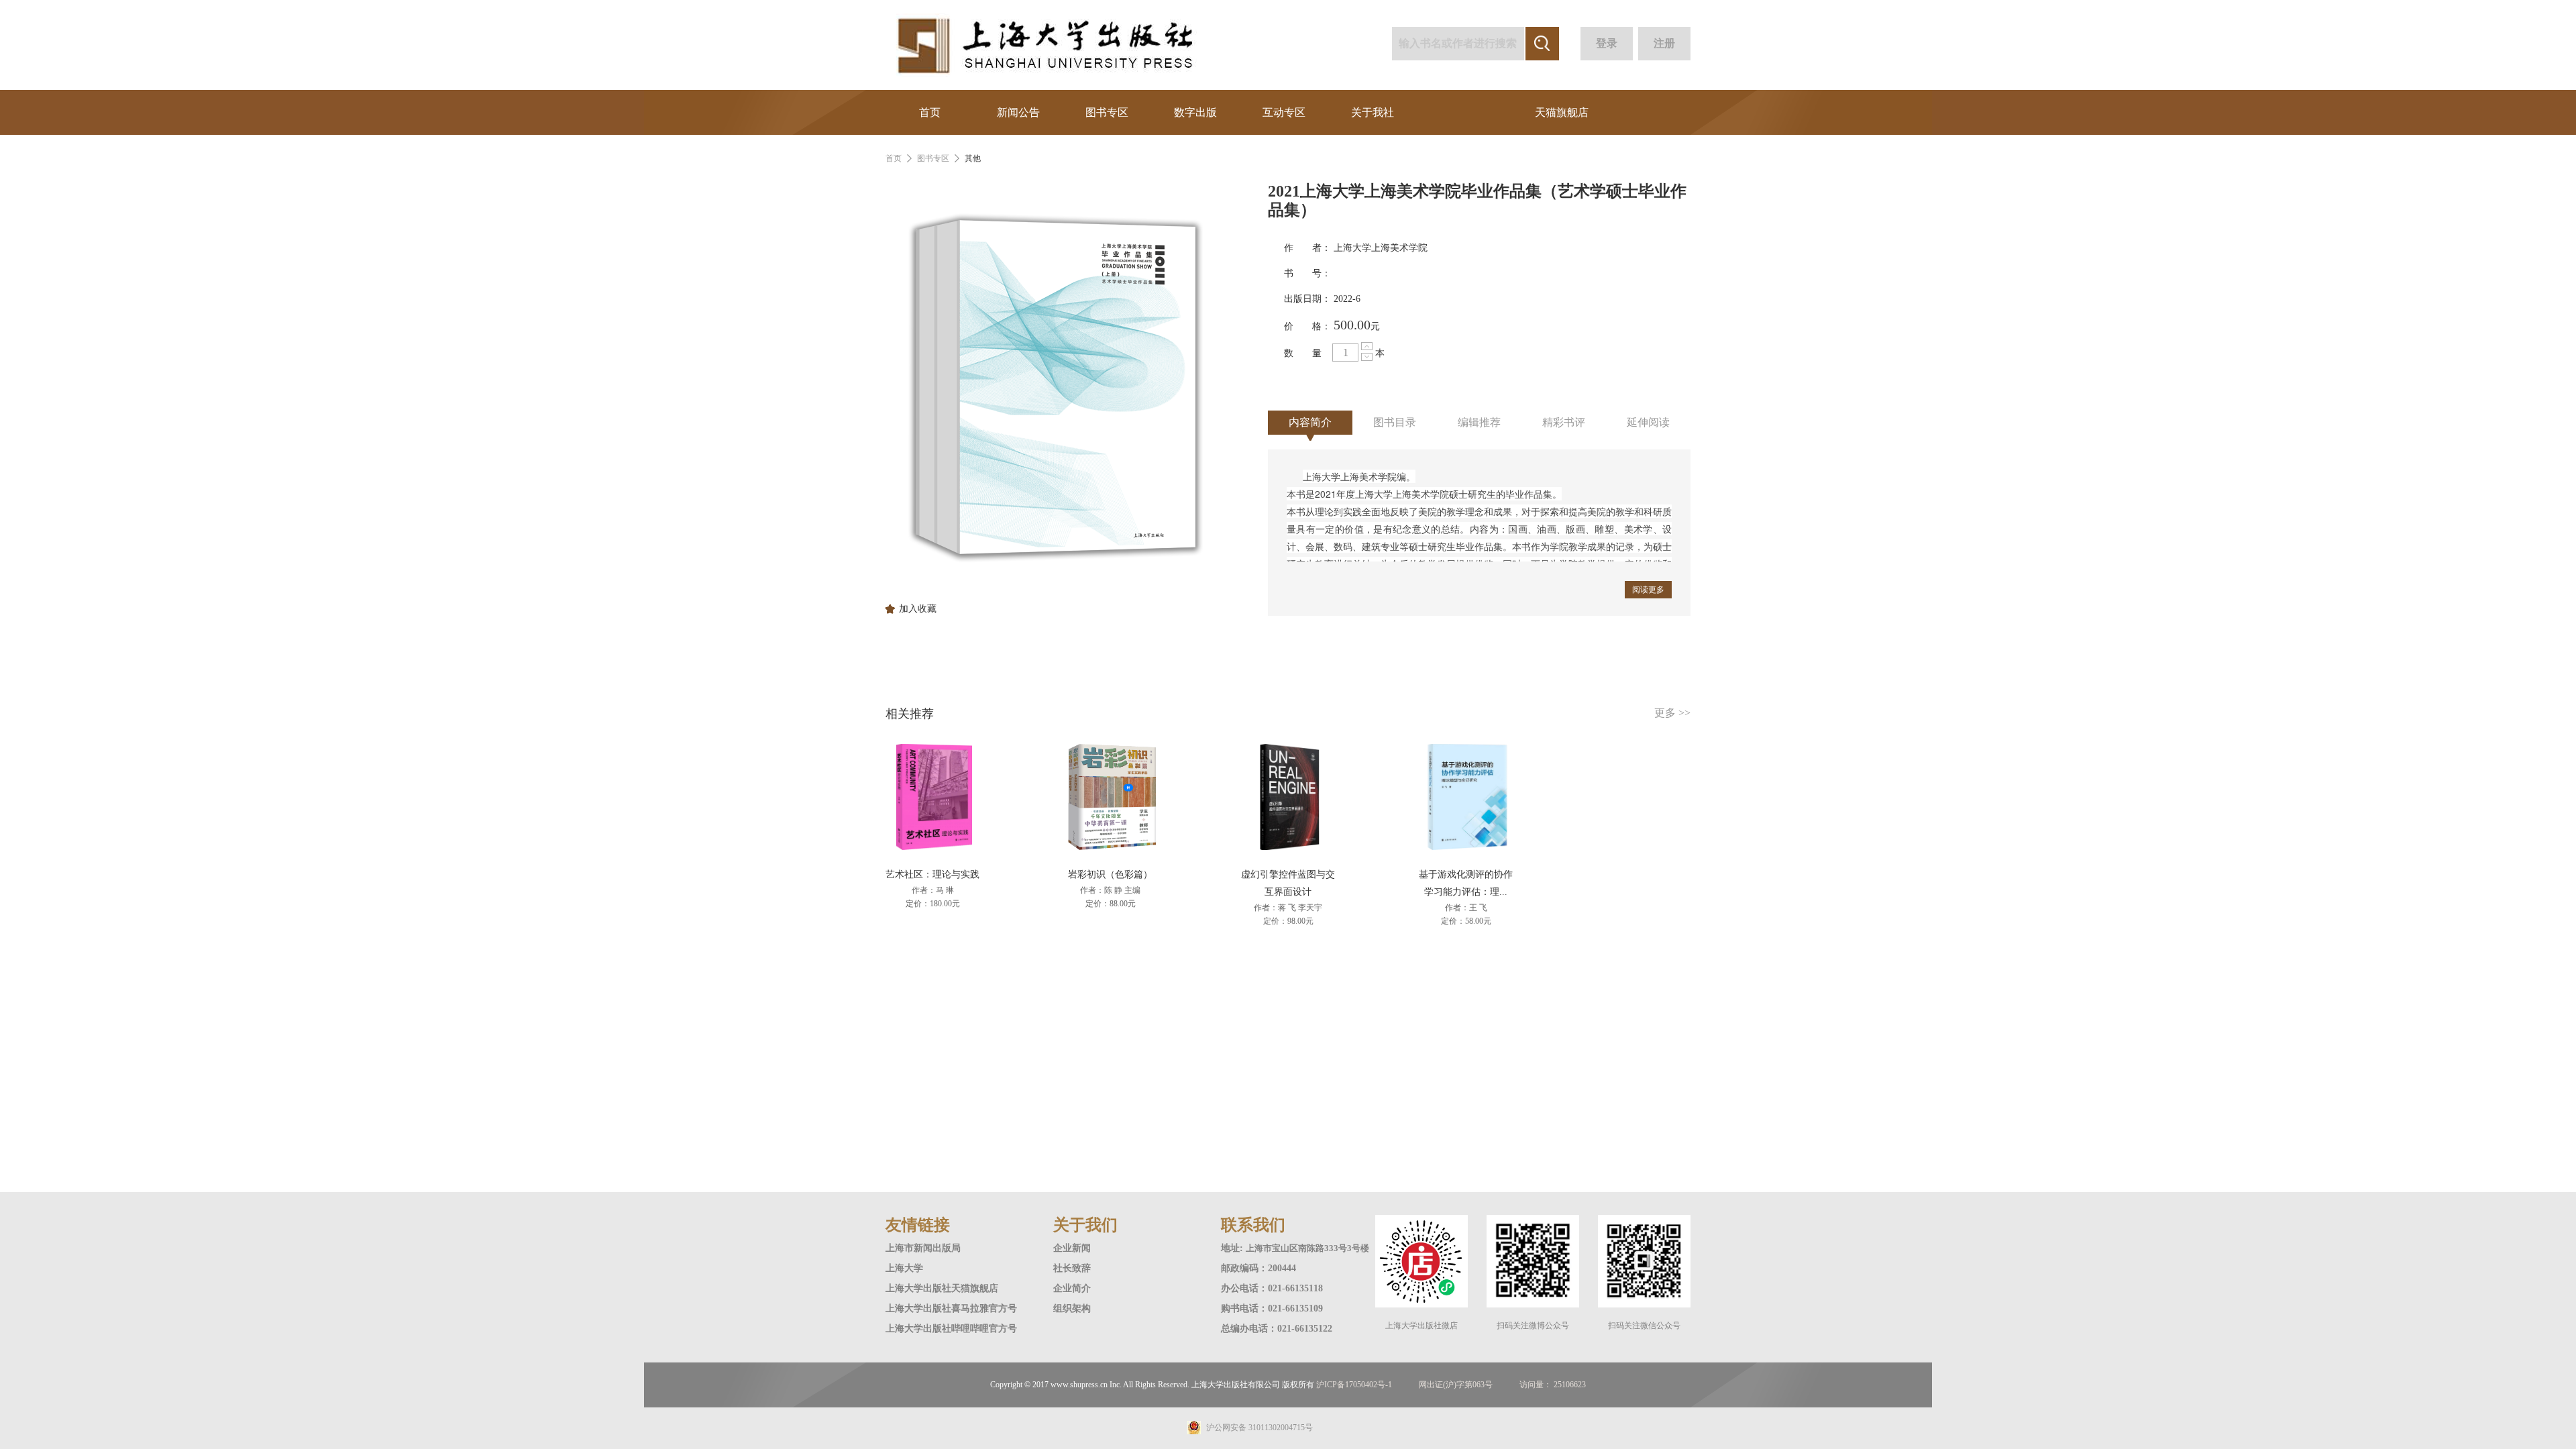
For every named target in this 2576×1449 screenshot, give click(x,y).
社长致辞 (1072, 1268)
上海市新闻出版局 (923, 1248)
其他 (973, 158)
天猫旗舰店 (1562, 112)
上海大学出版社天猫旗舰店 (942, 1288)
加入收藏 (918, 609)
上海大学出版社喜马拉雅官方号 (951, 1308)
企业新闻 (1072, 1248)
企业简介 (1072, 1288)
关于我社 (1373, 112)
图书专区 (1107, 112)
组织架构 (1072, 1308)
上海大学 (904, 1268)
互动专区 (1284, 112)
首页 (930, 112)
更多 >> (1672, 713)
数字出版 (1195, 112)
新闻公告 (1018, 112)
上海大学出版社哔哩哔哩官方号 (951, 1329)
